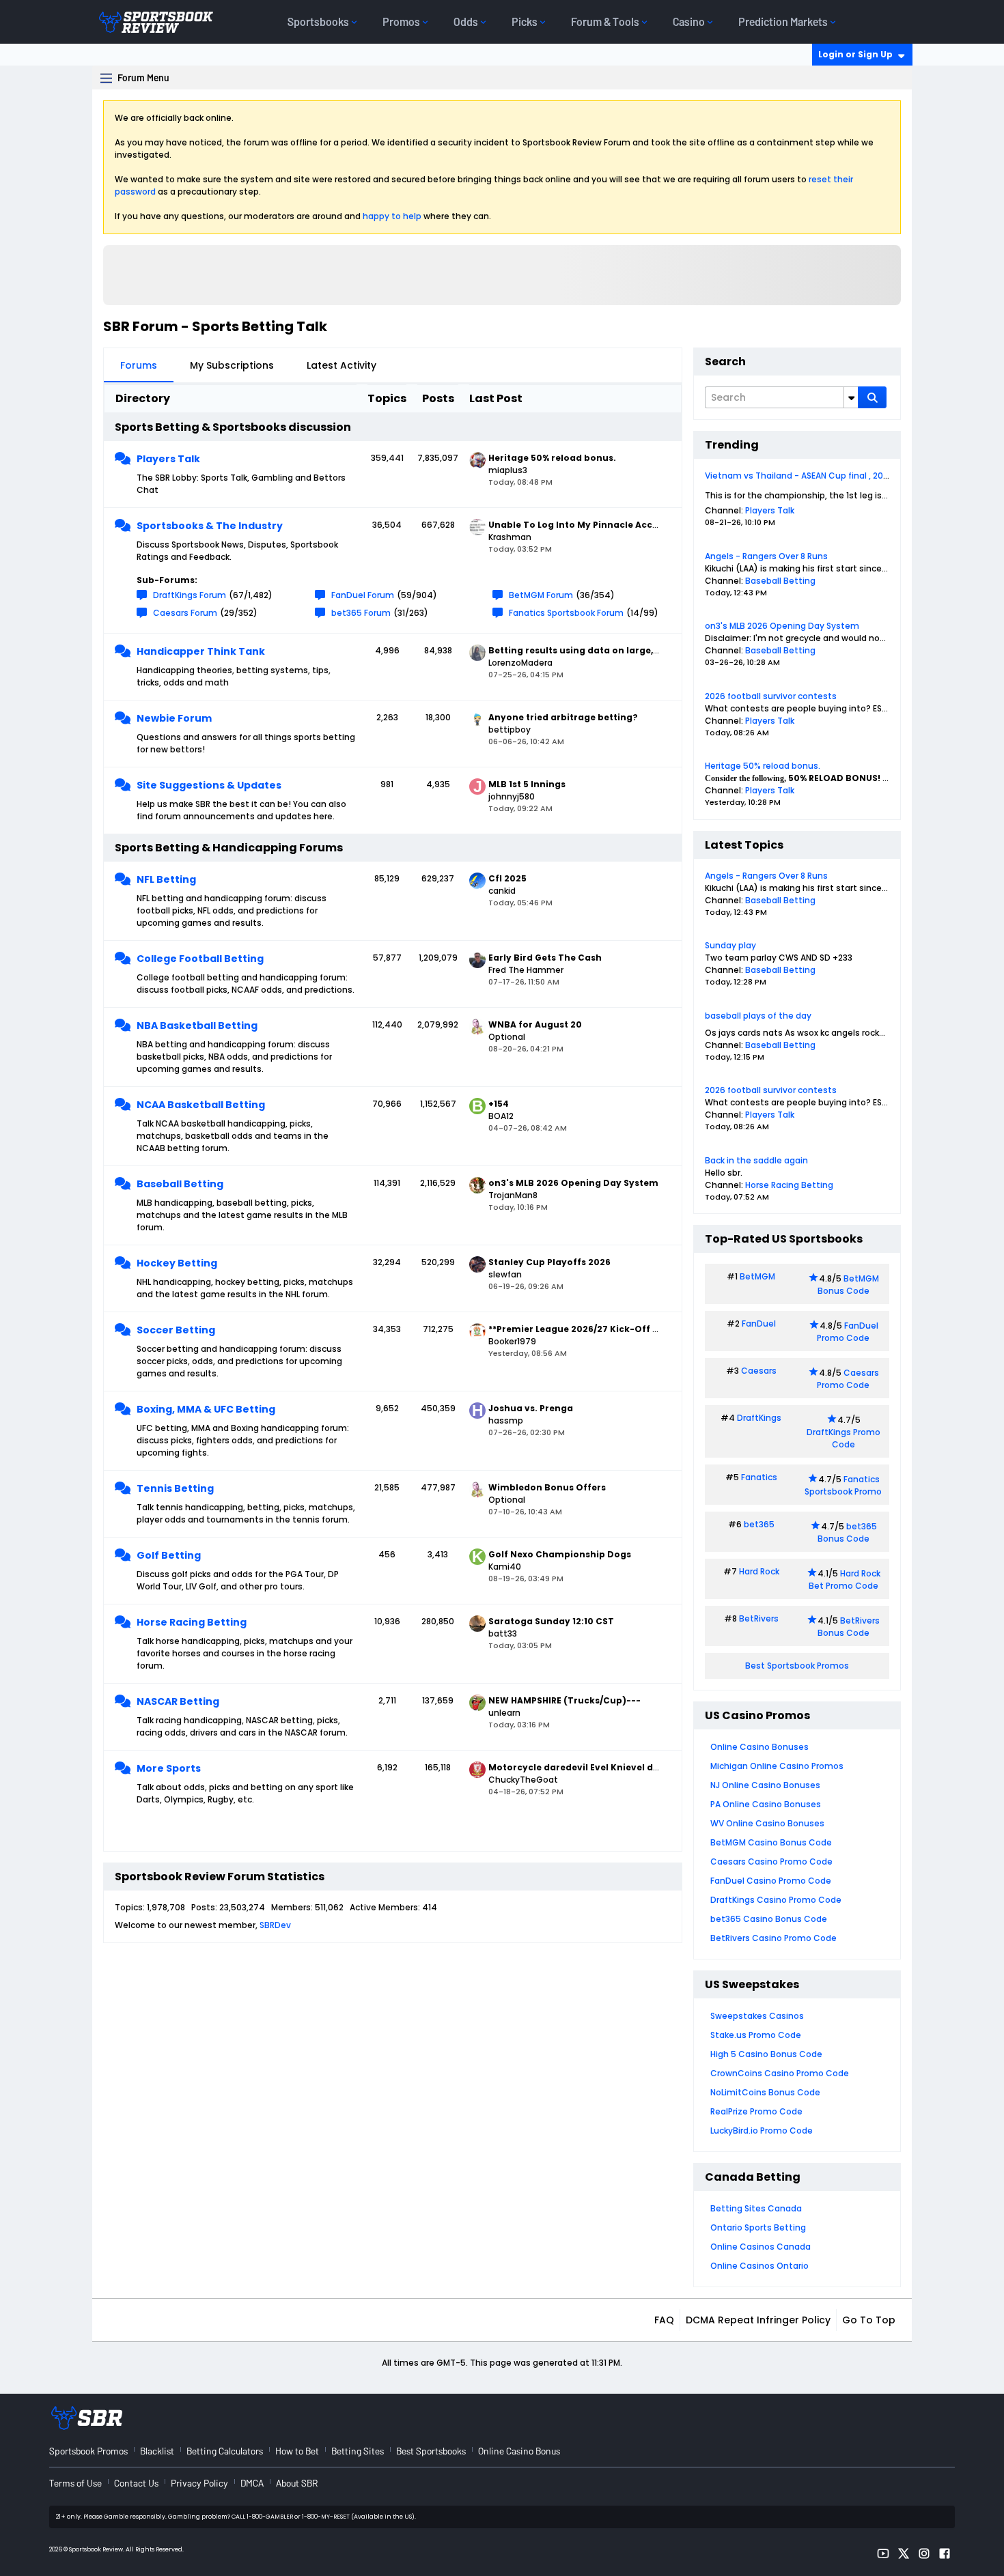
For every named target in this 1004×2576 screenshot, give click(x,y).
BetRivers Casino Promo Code (773, 1938)
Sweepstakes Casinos (757, 2016)
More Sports (169, 1768)
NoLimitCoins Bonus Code (765, 2092)
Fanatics (759, 1477)
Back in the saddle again (756, 1160)
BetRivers (759, 1618)
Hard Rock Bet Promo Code (845, 1580)
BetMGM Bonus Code (848, 1285)
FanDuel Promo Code (848, 1332)
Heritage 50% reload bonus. (763, 766)
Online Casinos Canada (761, 2247)
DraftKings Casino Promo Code (776, 1900)
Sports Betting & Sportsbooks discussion (233, 427)
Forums (139, 365)
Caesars (759, 1371)
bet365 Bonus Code (847, 1532)
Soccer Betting (176, 1330)
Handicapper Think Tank (201, 651)
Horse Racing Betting (192, 1622)
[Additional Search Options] (851, 397)
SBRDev (275, 1925)
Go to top (869, 2320)
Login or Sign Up (855, 54)
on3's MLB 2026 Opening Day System (782, 626)
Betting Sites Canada (756, 2208)
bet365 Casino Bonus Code (769, 1919)
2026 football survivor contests (771, 696)
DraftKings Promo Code (843, 1438)
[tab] (139, 365)
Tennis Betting (175, 1488)
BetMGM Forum (541, 595)
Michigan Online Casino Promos (777, 1766)
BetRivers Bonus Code (849, 1627)
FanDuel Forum (363, 595)
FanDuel (759, 1324)
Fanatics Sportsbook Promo (843, 1485)
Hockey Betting (177, 1263)
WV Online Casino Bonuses (767, 1823)
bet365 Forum (361, 613)
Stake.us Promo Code (756, 2035)
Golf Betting (169, 1555)
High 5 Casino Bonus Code (766, 2054)
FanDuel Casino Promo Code (771, 1881)
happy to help (392, 216)
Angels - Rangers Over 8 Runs (766, 556)
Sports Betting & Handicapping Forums (229, 848)
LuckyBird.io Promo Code (762, 2131)
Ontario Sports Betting (758, 2227)
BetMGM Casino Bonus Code (771, 1842)
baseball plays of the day (758, 1016)
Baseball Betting (180, 1184)
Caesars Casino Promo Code (771, 1862)
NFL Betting (166, 879)
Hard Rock (759, 1571)
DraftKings (759, 1418)
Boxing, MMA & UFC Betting (206, 1409)
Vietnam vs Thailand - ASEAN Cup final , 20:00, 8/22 (812, 476)
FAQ (664, 2320)
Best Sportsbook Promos (797, 1666)
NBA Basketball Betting (197, 1025)
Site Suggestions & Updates (209, 785)
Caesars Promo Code (848, 1379)
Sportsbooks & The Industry (210, 526)
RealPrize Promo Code (756, 2111)
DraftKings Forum (190, 595)
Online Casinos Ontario (759, 2266)
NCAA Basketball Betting (201, 1105)
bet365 (759, 1524)
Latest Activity (341, 365)
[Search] (872, 397)
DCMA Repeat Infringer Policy (758, 2320)
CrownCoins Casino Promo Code (780, 2073)
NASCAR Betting (178, 1701)
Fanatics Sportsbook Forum (566, 613)
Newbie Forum (174, 718)
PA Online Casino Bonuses (766, 1804)
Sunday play (730, 945)
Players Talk (168, 459)
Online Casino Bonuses (759, 1747)
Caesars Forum (185, 613)
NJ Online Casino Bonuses (765, 1785)
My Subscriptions (232, 365)
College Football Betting (200, 959)
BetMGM (757, 1276)
